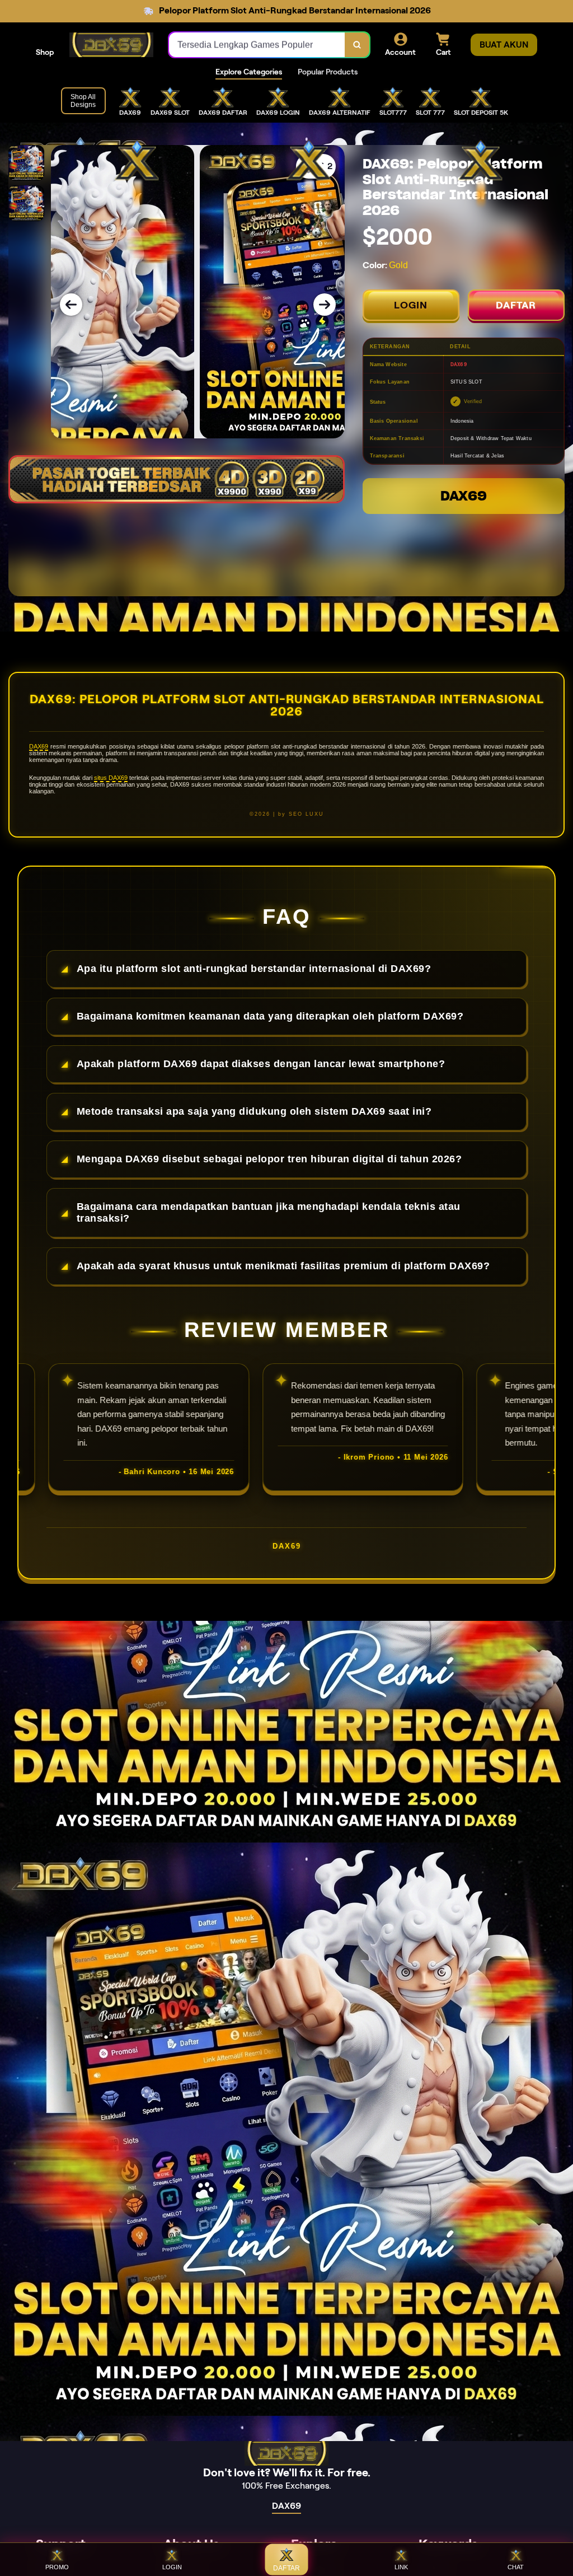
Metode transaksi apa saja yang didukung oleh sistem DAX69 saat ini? (254, 1111)
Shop (45, 52)
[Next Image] (325, 305)
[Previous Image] (71, 305)
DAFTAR (516, 305)
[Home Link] (111, 45)
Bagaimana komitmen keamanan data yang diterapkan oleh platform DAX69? (270, 1016)
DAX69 (464, 496)
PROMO (57, 2567)
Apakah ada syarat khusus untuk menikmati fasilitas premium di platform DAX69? (283, 1266)
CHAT (516, 2567)
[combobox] (257, 45)
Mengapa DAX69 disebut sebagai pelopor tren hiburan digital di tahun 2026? (269, 1159)
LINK (401, 2567)
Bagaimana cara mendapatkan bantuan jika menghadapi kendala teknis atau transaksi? (269, 1212)
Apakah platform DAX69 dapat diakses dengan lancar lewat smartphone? (261, 1064)
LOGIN (411, 305)
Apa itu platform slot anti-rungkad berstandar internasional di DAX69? (254, 969)
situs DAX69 (111, 778)
